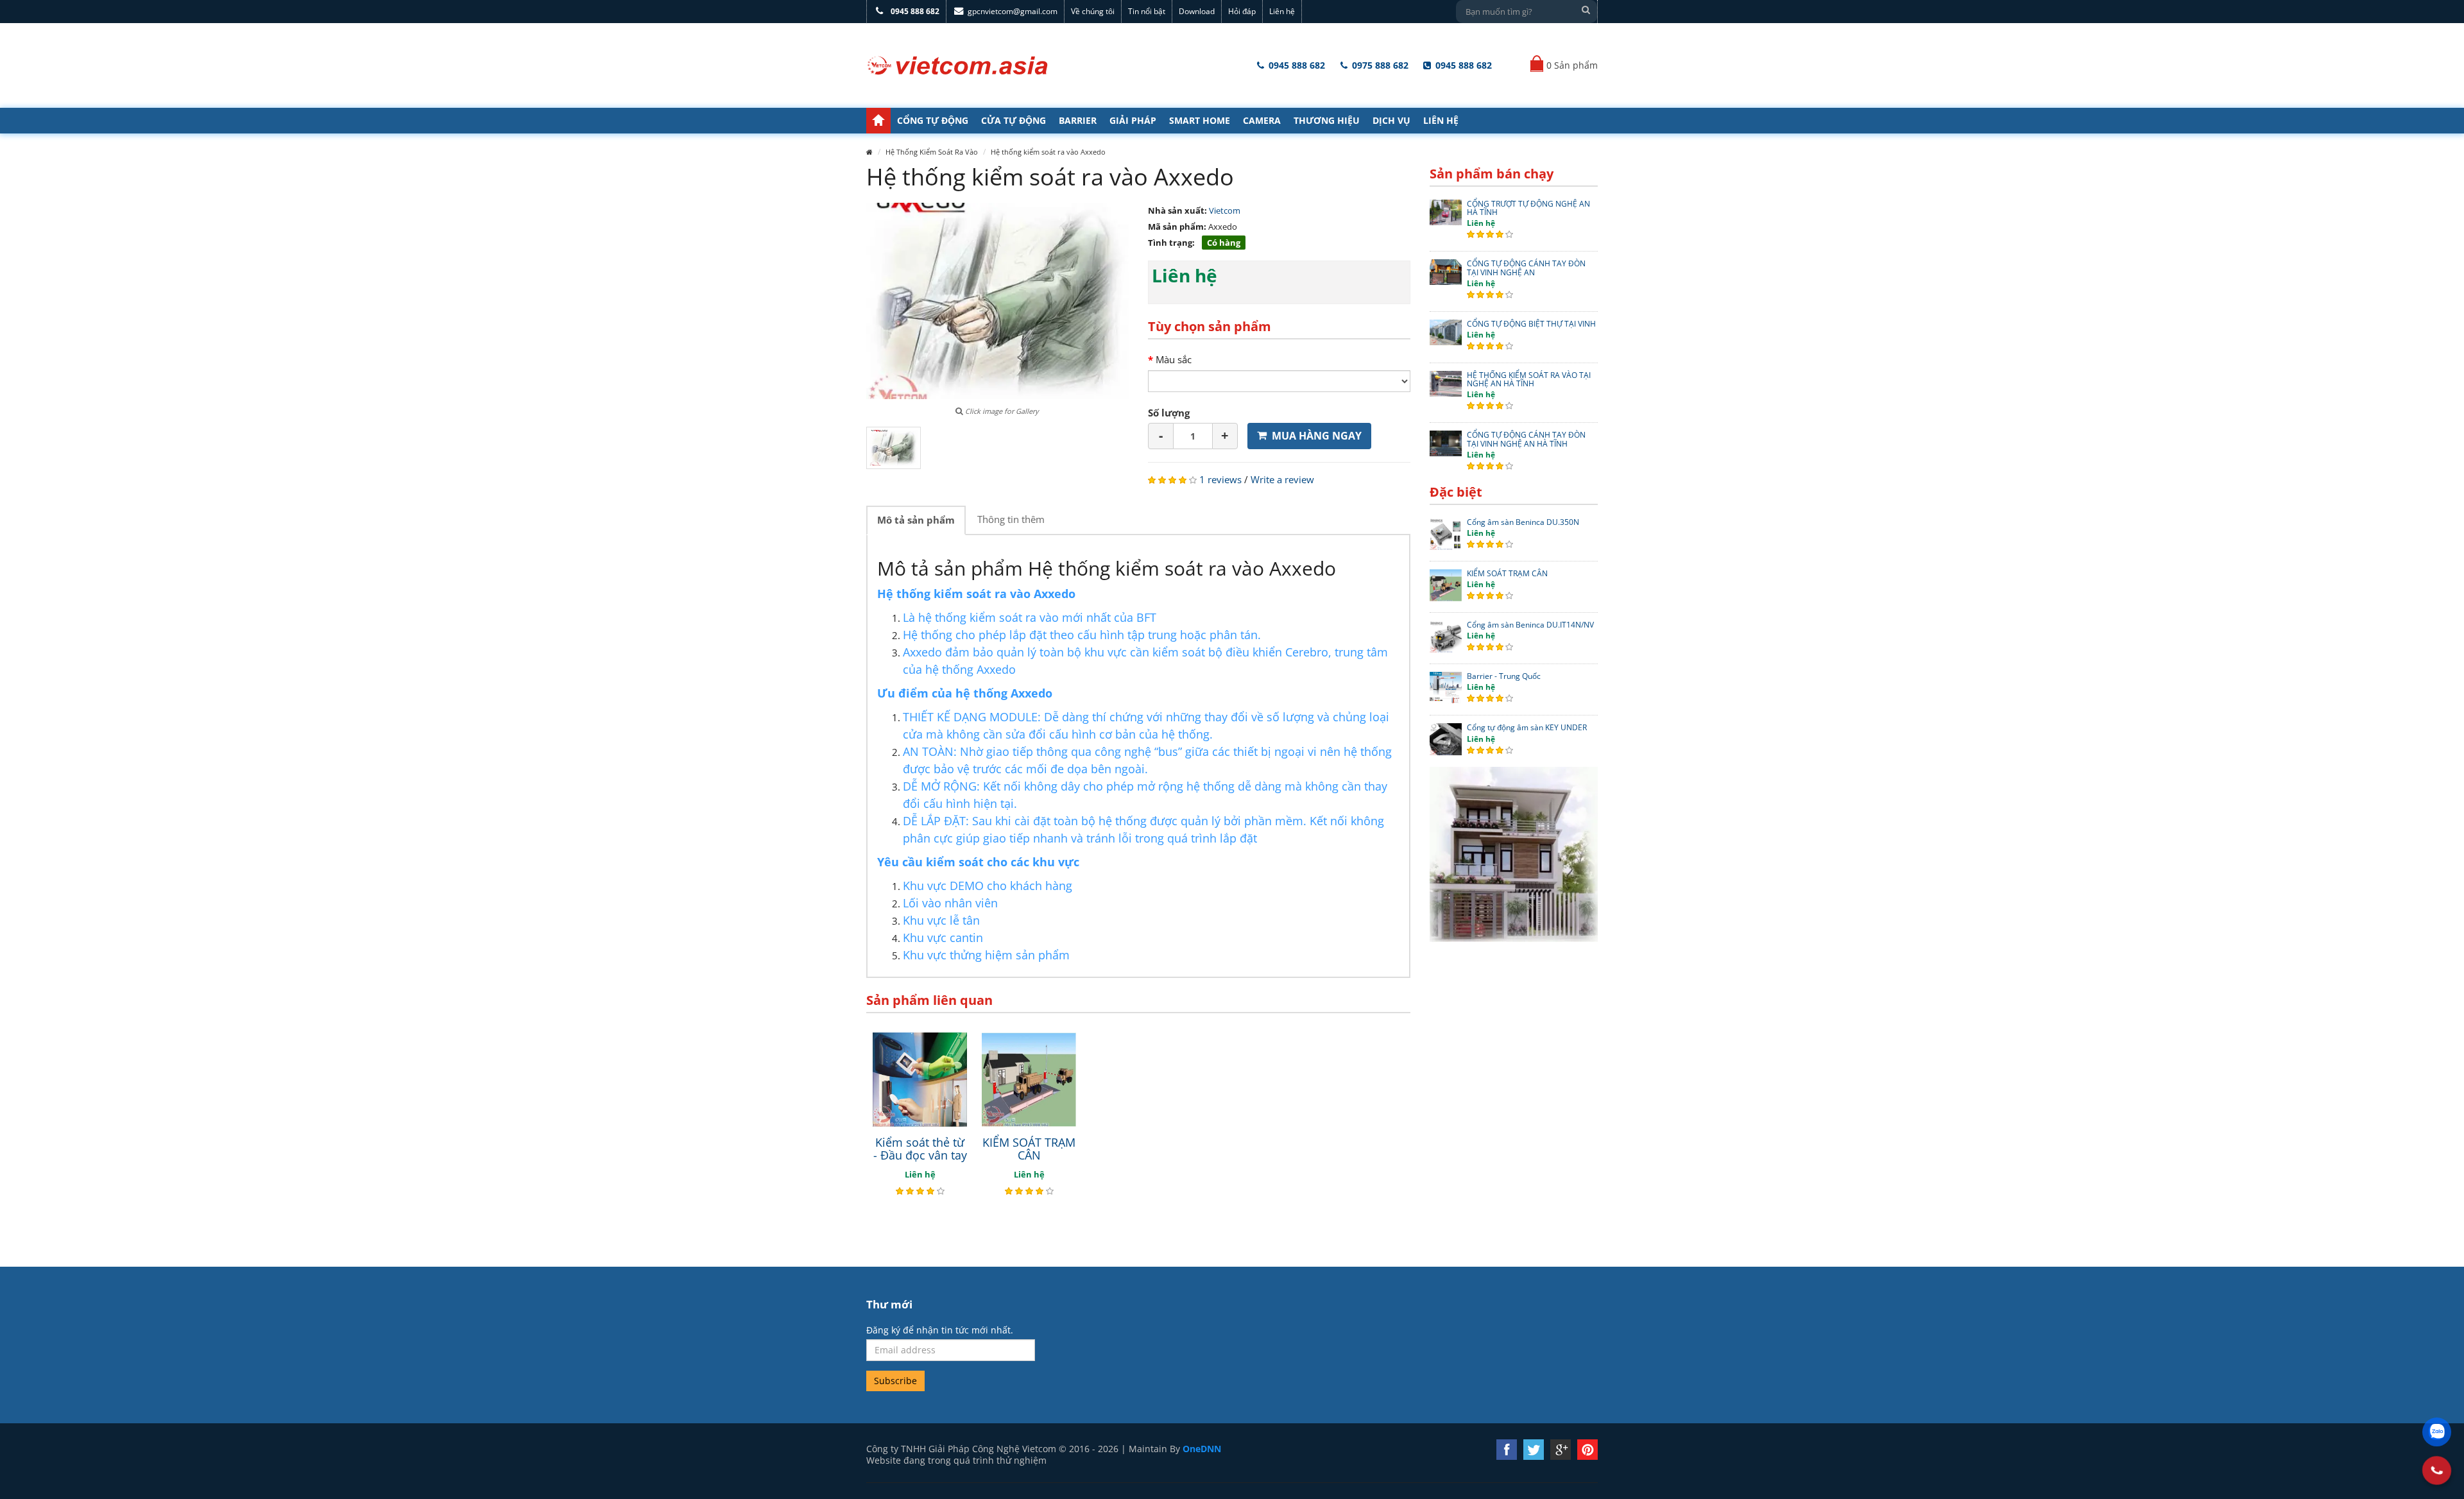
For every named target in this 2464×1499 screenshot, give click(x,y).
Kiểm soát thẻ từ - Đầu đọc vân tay (920, 1149)
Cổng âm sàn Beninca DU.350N (1523, 522)
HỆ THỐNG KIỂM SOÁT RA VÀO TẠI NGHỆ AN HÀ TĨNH (1529, 379)
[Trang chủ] (878, 121)
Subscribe (895, 1381)
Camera (1262, 120)
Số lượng (1169, 413)
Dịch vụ (1391, 120)
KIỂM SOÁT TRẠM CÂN (1029, 1149)
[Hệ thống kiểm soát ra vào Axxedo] (894, 448)
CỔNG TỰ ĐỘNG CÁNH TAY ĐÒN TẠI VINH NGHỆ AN (1526, 268)
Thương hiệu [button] (1327, 120)
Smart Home (1200, 120)
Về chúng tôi (1093, 11)
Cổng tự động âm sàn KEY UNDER (1527, 727)
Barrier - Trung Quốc (1504, 676)
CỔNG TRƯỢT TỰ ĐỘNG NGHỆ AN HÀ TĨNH (1528, 208)
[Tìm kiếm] (1586, 10)
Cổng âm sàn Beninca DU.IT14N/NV (1530, 625)
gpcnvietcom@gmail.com (1013, 11)
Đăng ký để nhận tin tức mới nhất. (940, 1330)
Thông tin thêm (1011, 519)
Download (1197, 11)
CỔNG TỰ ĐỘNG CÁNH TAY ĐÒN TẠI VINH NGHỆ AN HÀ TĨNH (1526, 439)
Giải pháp (1133, 120)
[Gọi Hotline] (2436, 1470)
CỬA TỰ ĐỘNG (1014, 120)
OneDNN (1202, 1449)
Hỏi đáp (1242, 11)
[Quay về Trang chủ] (958, 65)
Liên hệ (1282, 11)
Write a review (1282, 479)
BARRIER (1078, 120)
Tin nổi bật (1147, 11)
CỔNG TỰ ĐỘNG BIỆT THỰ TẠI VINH (1531, 324)
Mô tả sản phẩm (916, 520)
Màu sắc (1174, 359)
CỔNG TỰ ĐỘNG (933, 120)
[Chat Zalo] (2437, 1432)
